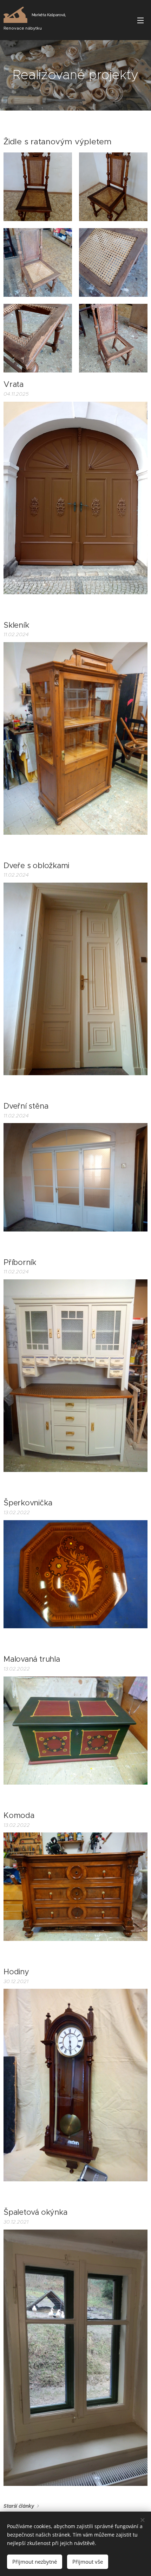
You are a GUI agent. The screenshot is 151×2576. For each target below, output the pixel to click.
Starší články (19, 2506)
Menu (140, 20)
